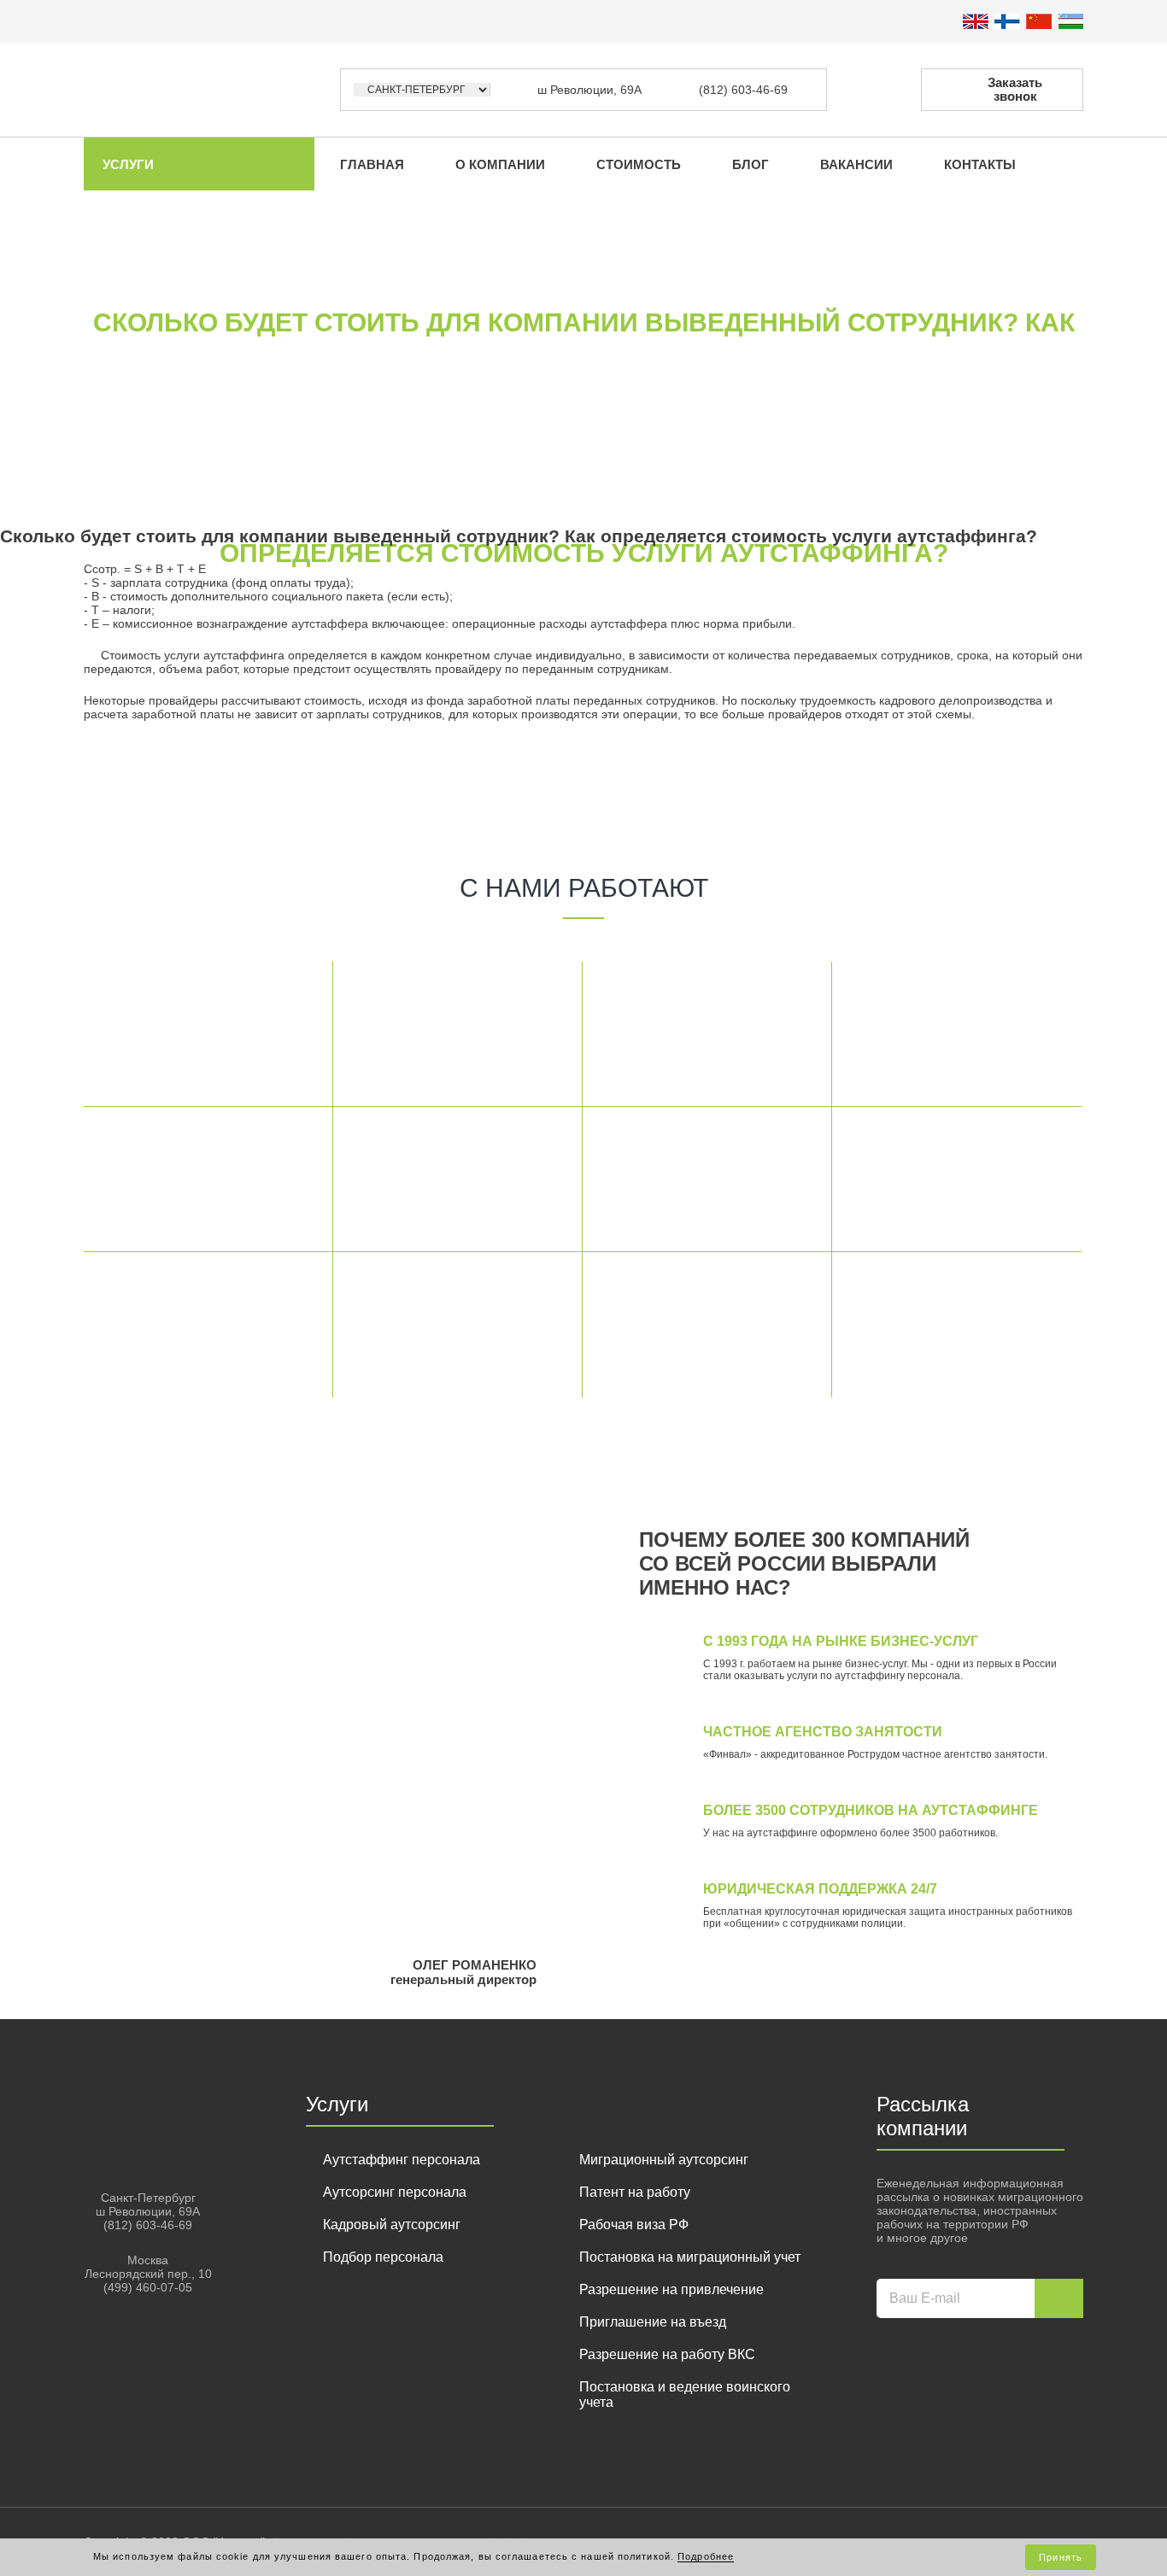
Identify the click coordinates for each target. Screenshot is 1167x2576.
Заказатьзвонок (1015, 89)
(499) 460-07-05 (148, 2287)
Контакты (980, 164)
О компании (500, 164)
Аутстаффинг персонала (402, 2160)
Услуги (128, 164)
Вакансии (856, 164)
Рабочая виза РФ (634, 2225)
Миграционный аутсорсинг (664, 2160)
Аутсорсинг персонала (395, 2192)
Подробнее (706, 2556)
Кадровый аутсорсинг (392, 2225)
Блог (751, 164)
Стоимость (639, 164)
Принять (1061, 2557)
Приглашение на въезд (653, 2322)
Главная (372, 164)
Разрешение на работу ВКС (667, 2354)
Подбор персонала (383, 2257)
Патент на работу (635, 2192)
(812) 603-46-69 (743, 90)
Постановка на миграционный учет (690, 2257)
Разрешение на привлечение (671, 2289)
